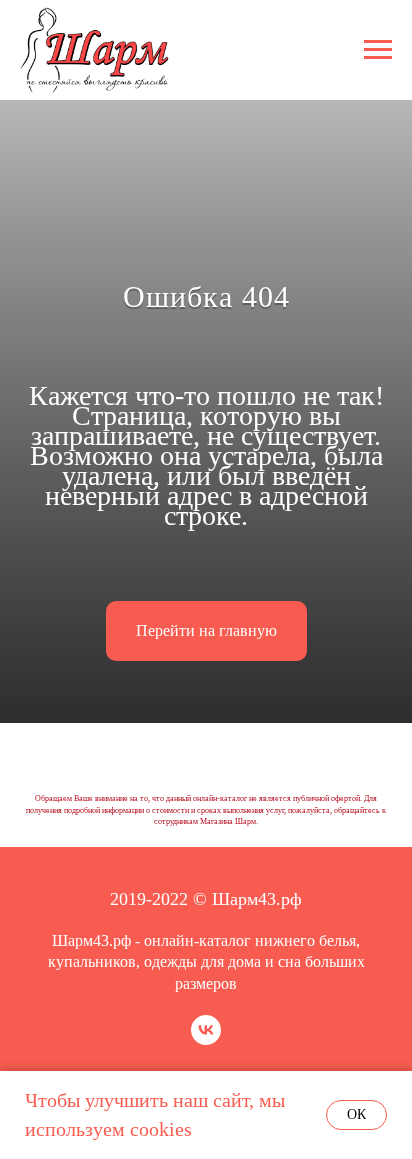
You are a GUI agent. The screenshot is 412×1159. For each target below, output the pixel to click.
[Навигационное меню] (378, 50)
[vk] (206, 1039)
